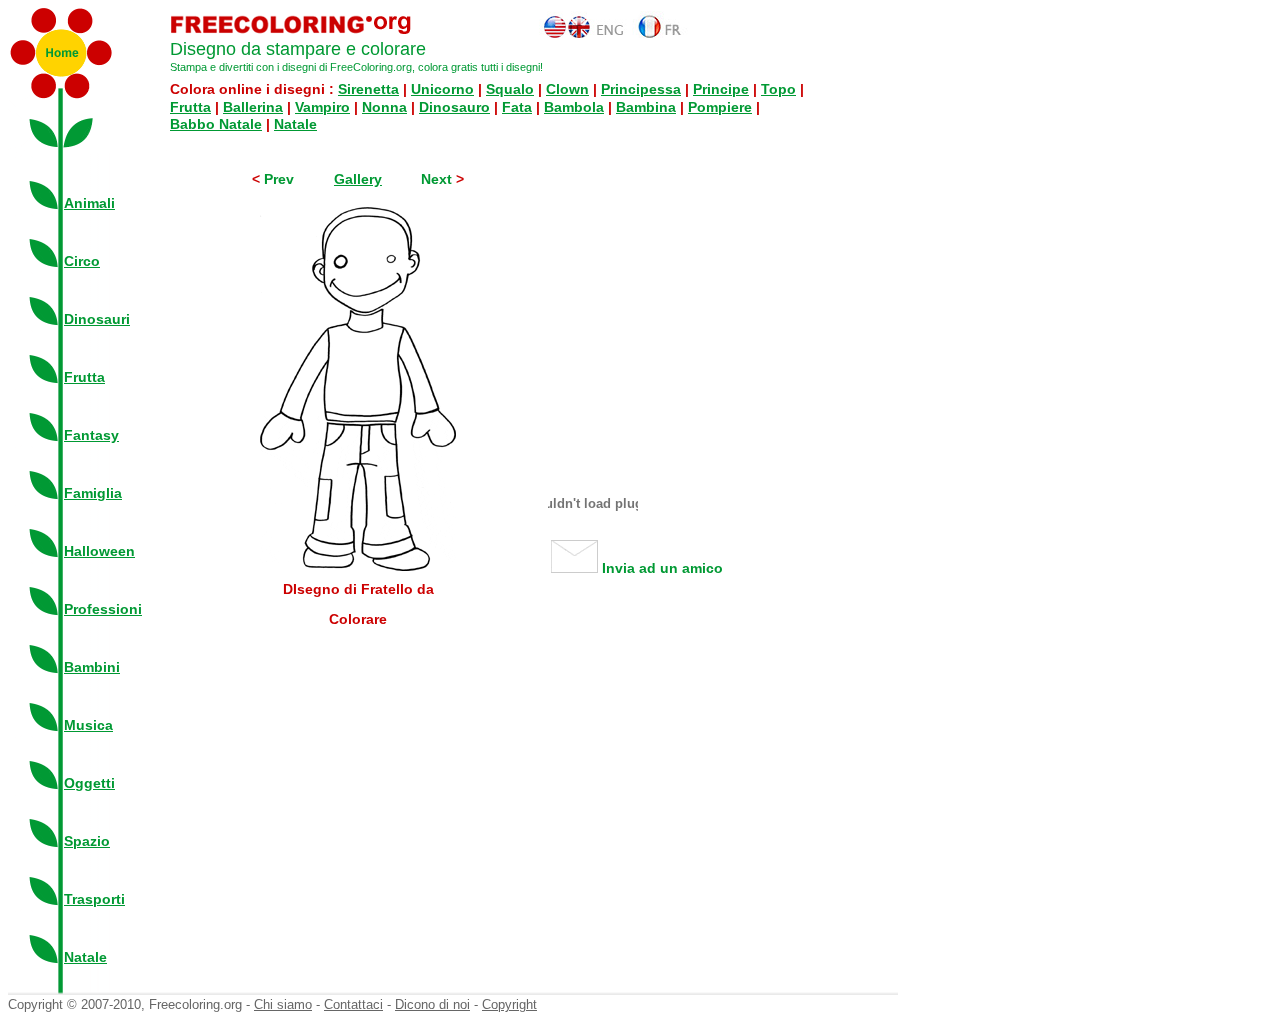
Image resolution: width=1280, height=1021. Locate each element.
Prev (279, 179)
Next (438, 179)
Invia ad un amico (660, 568)
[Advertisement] (698, 307)
